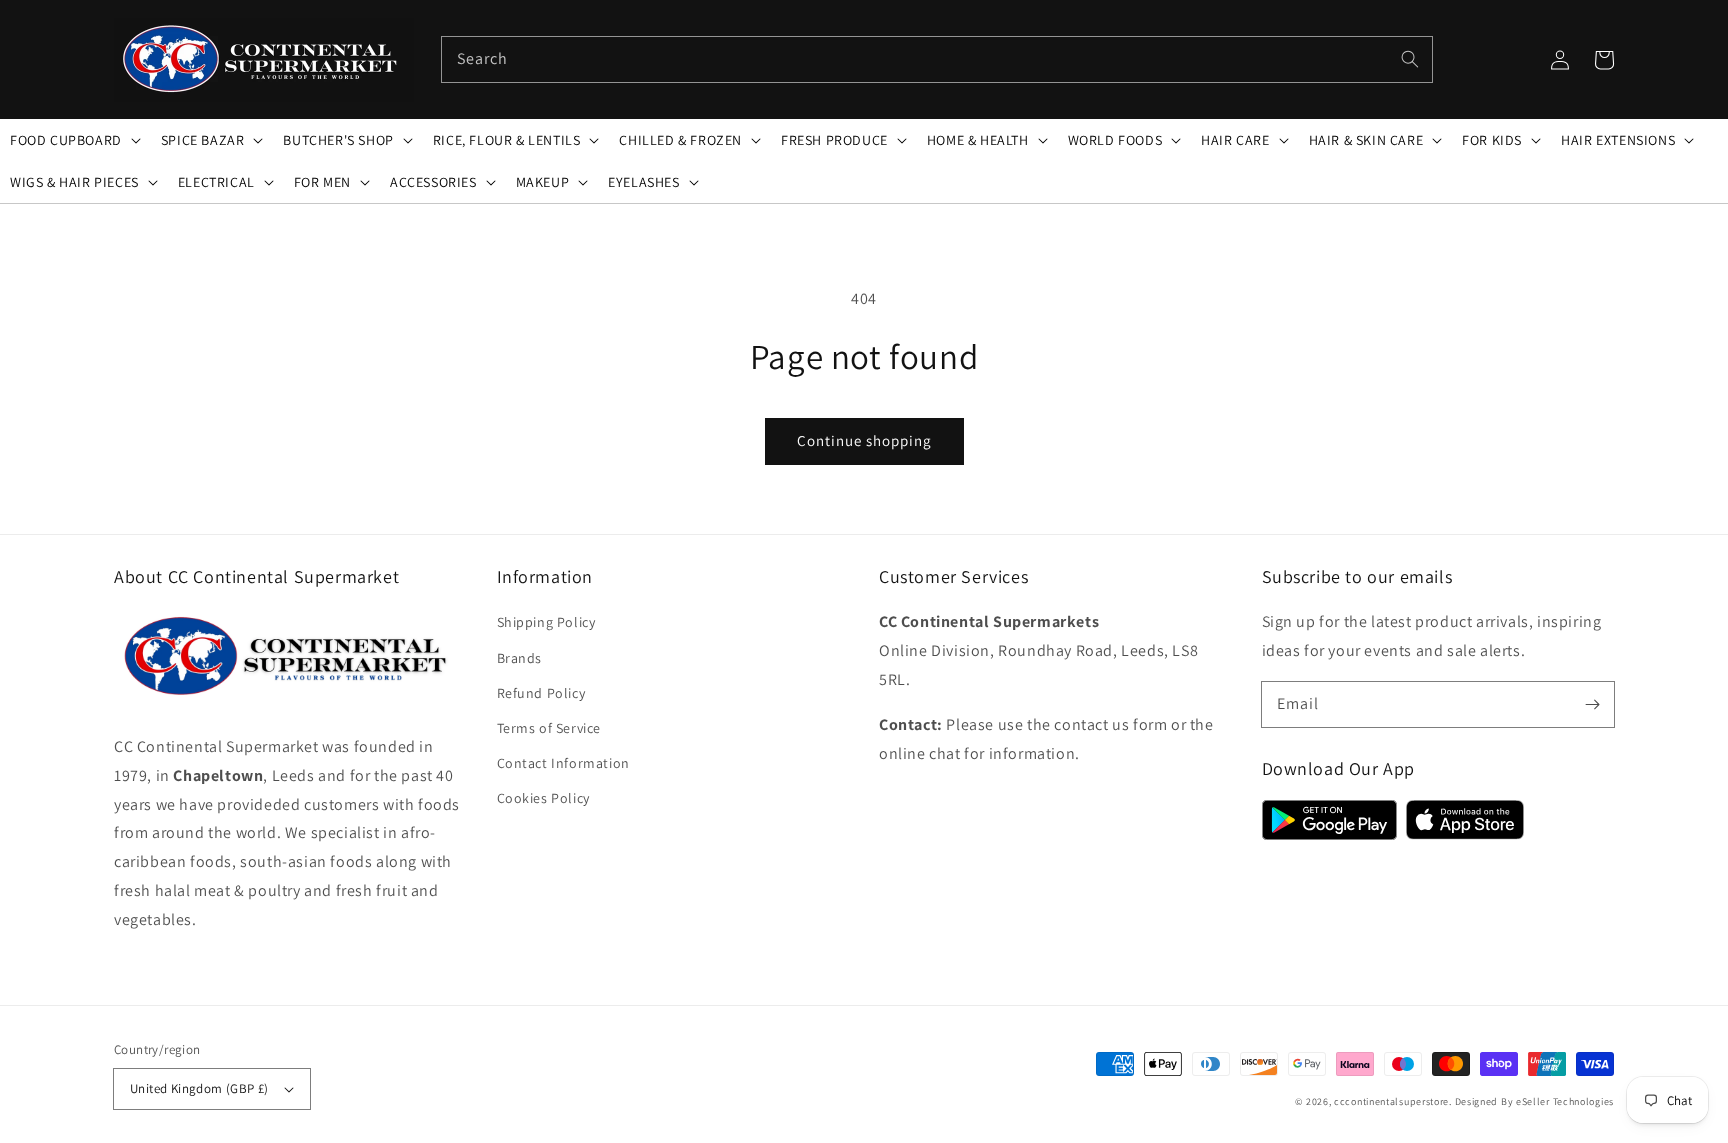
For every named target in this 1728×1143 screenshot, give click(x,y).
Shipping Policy (546, 622)
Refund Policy (541, 693)
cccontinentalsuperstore (1391, 1101)
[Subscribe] (1592, 704)
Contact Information (563, 763)
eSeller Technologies (1565, 1101)
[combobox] (937, 59)
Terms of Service (549, 728)
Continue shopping (864, 440)
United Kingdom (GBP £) (199, 1088)
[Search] (1410, 59)
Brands (520, 658)
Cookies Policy (543, 798)
